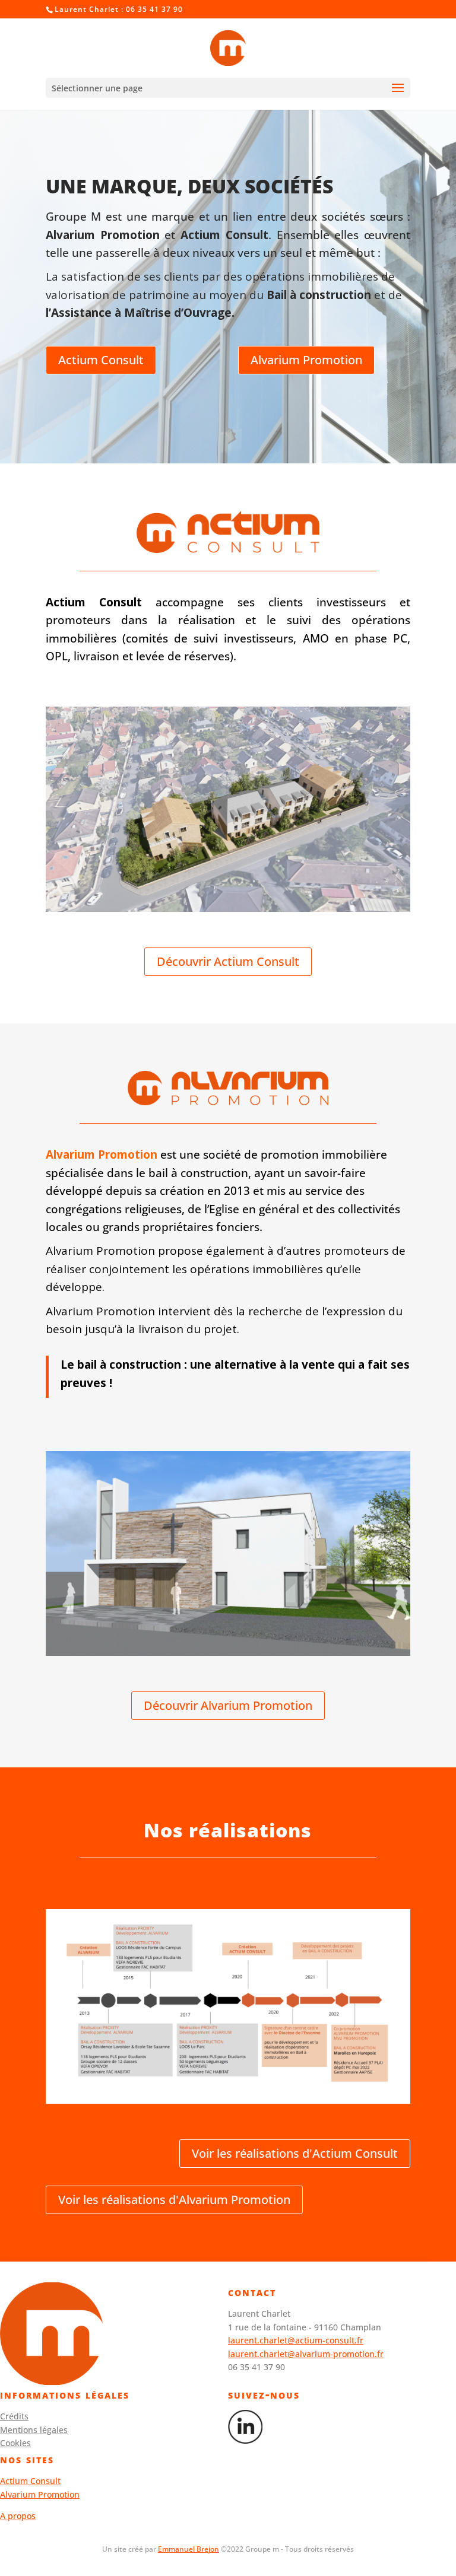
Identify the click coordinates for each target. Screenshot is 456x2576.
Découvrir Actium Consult (228, 961)
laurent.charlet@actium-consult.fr (296, 2340)
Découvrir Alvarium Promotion (228, 1705)
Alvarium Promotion (306, 360)
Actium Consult (101, 360)
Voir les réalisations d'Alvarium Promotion (174, 2200)
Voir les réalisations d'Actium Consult (295, 2153)
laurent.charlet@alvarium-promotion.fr (306, 2354)
